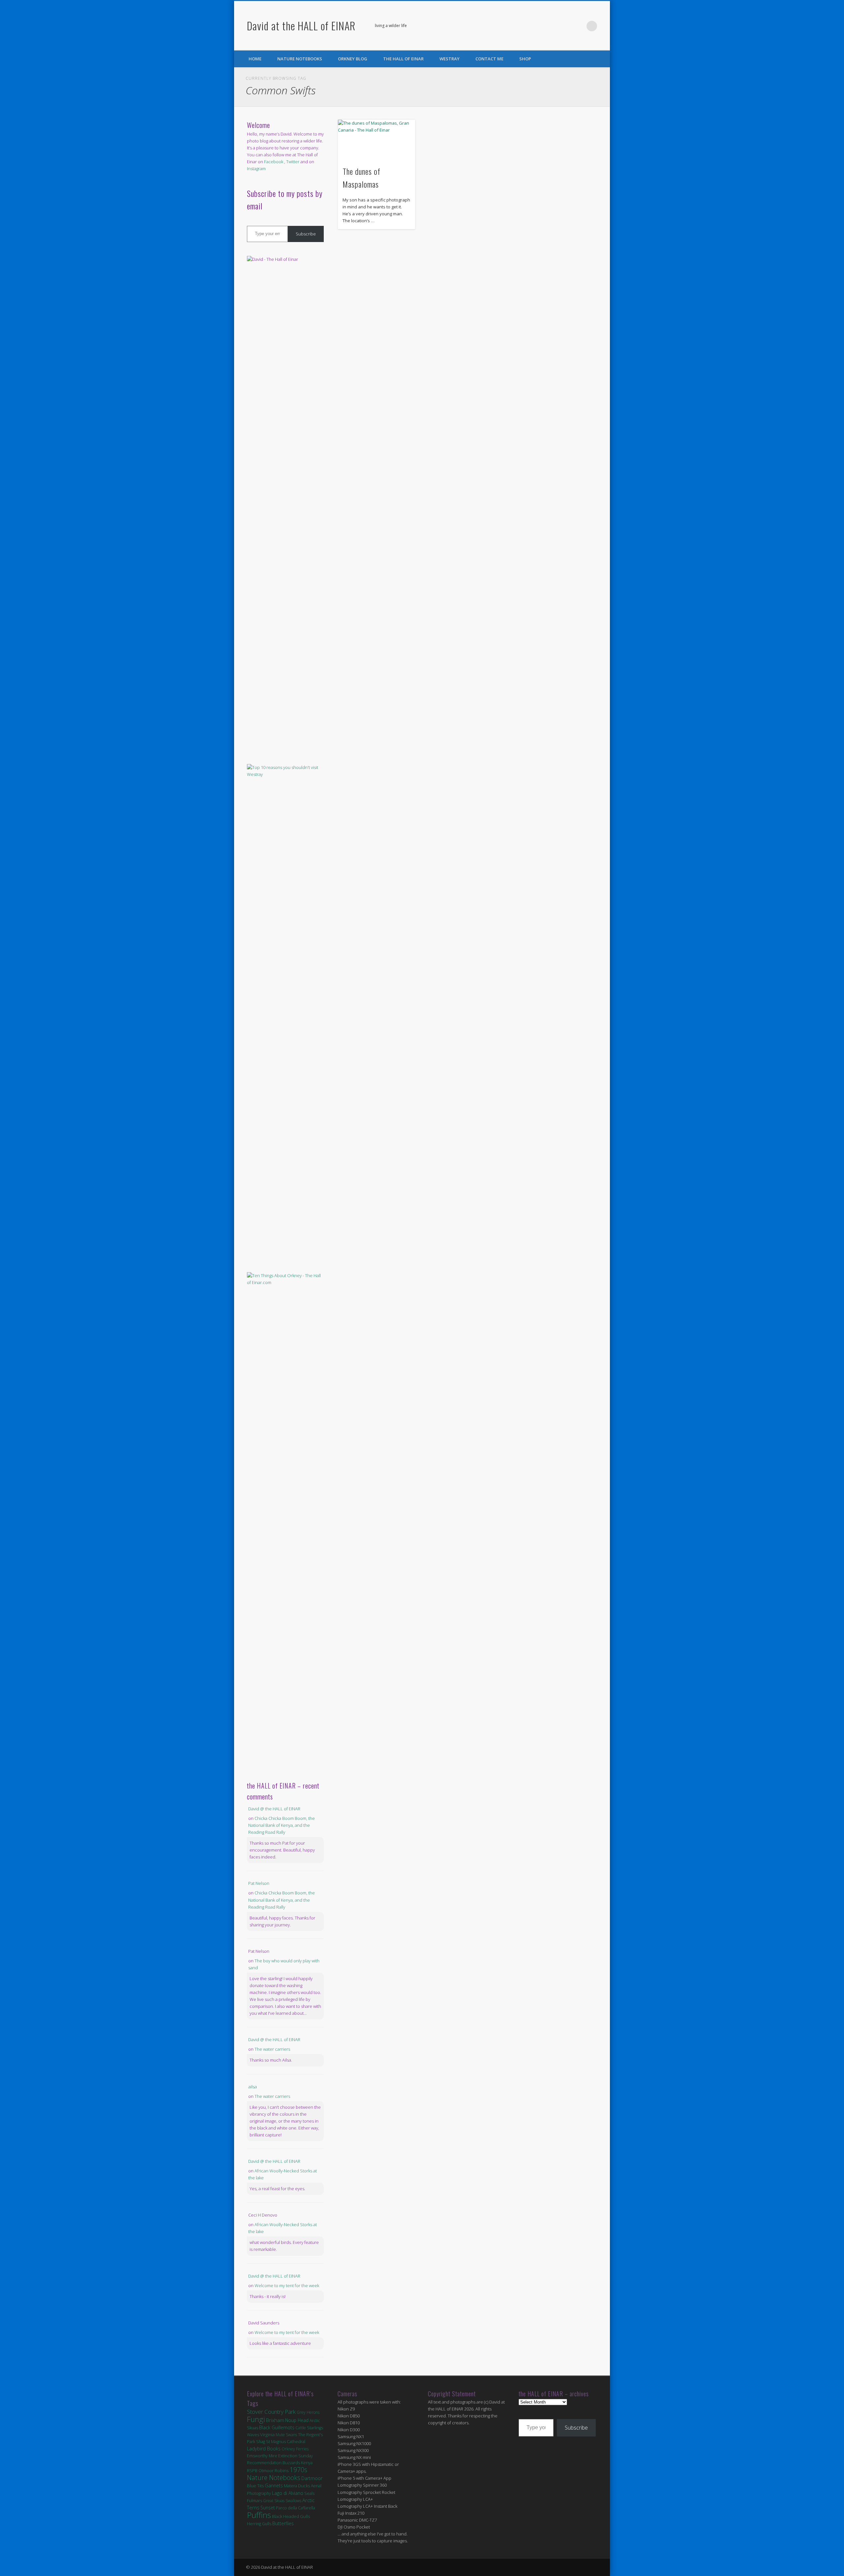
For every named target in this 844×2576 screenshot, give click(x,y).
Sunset (268, 2508)
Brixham (275, 2420)
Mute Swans (286, 2435)
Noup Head (297, 2420)
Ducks (304, 2486)
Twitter (578, 26)
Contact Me (489, 59)
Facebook (565, 26)
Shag (261, 2442)
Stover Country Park (271, 2412)
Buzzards (291, 2463)
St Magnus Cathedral (286, 2441)
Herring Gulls (259, 2524)
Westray (450, 59)
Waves (253, 2435)
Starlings (315, 2428)
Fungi (256, 2419)
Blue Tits (255, 2486)
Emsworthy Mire (262, 2456)
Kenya (307, 2463)
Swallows (293, 2501)
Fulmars (255, 2500)
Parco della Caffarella (296, 2508)
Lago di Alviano (288, 2493)
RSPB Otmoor (260, 2471)
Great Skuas (274, 2501)
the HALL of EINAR (403, 59)
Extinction (288, 2456)
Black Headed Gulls (291, 2516)
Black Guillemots (277, 2427)
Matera (290, 2486)
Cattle (301, 2428)
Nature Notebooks (300, 59)
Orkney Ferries (295, 2449)
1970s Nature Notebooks (277, 2474)
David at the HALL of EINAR (301, 26)
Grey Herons (308, 2412)
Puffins (259, 2515)
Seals (309, 2493)
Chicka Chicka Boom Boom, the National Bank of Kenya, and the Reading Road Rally (282, 1825)
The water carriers (272, 2049)
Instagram (256, 169)
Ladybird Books (264, 2449)
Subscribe (306, 234)
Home (255, 59)
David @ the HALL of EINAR (274, 1809)
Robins (282, 2470)
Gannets (274, 2485)
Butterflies (283, 2523)
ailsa (253, 2087)
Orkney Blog (353, 59)
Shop (525, 59)
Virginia (267, 2435)
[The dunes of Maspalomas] (377, 140)
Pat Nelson (259, 1883)
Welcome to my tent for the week (287, 2285)
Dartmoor (312, 2478)
